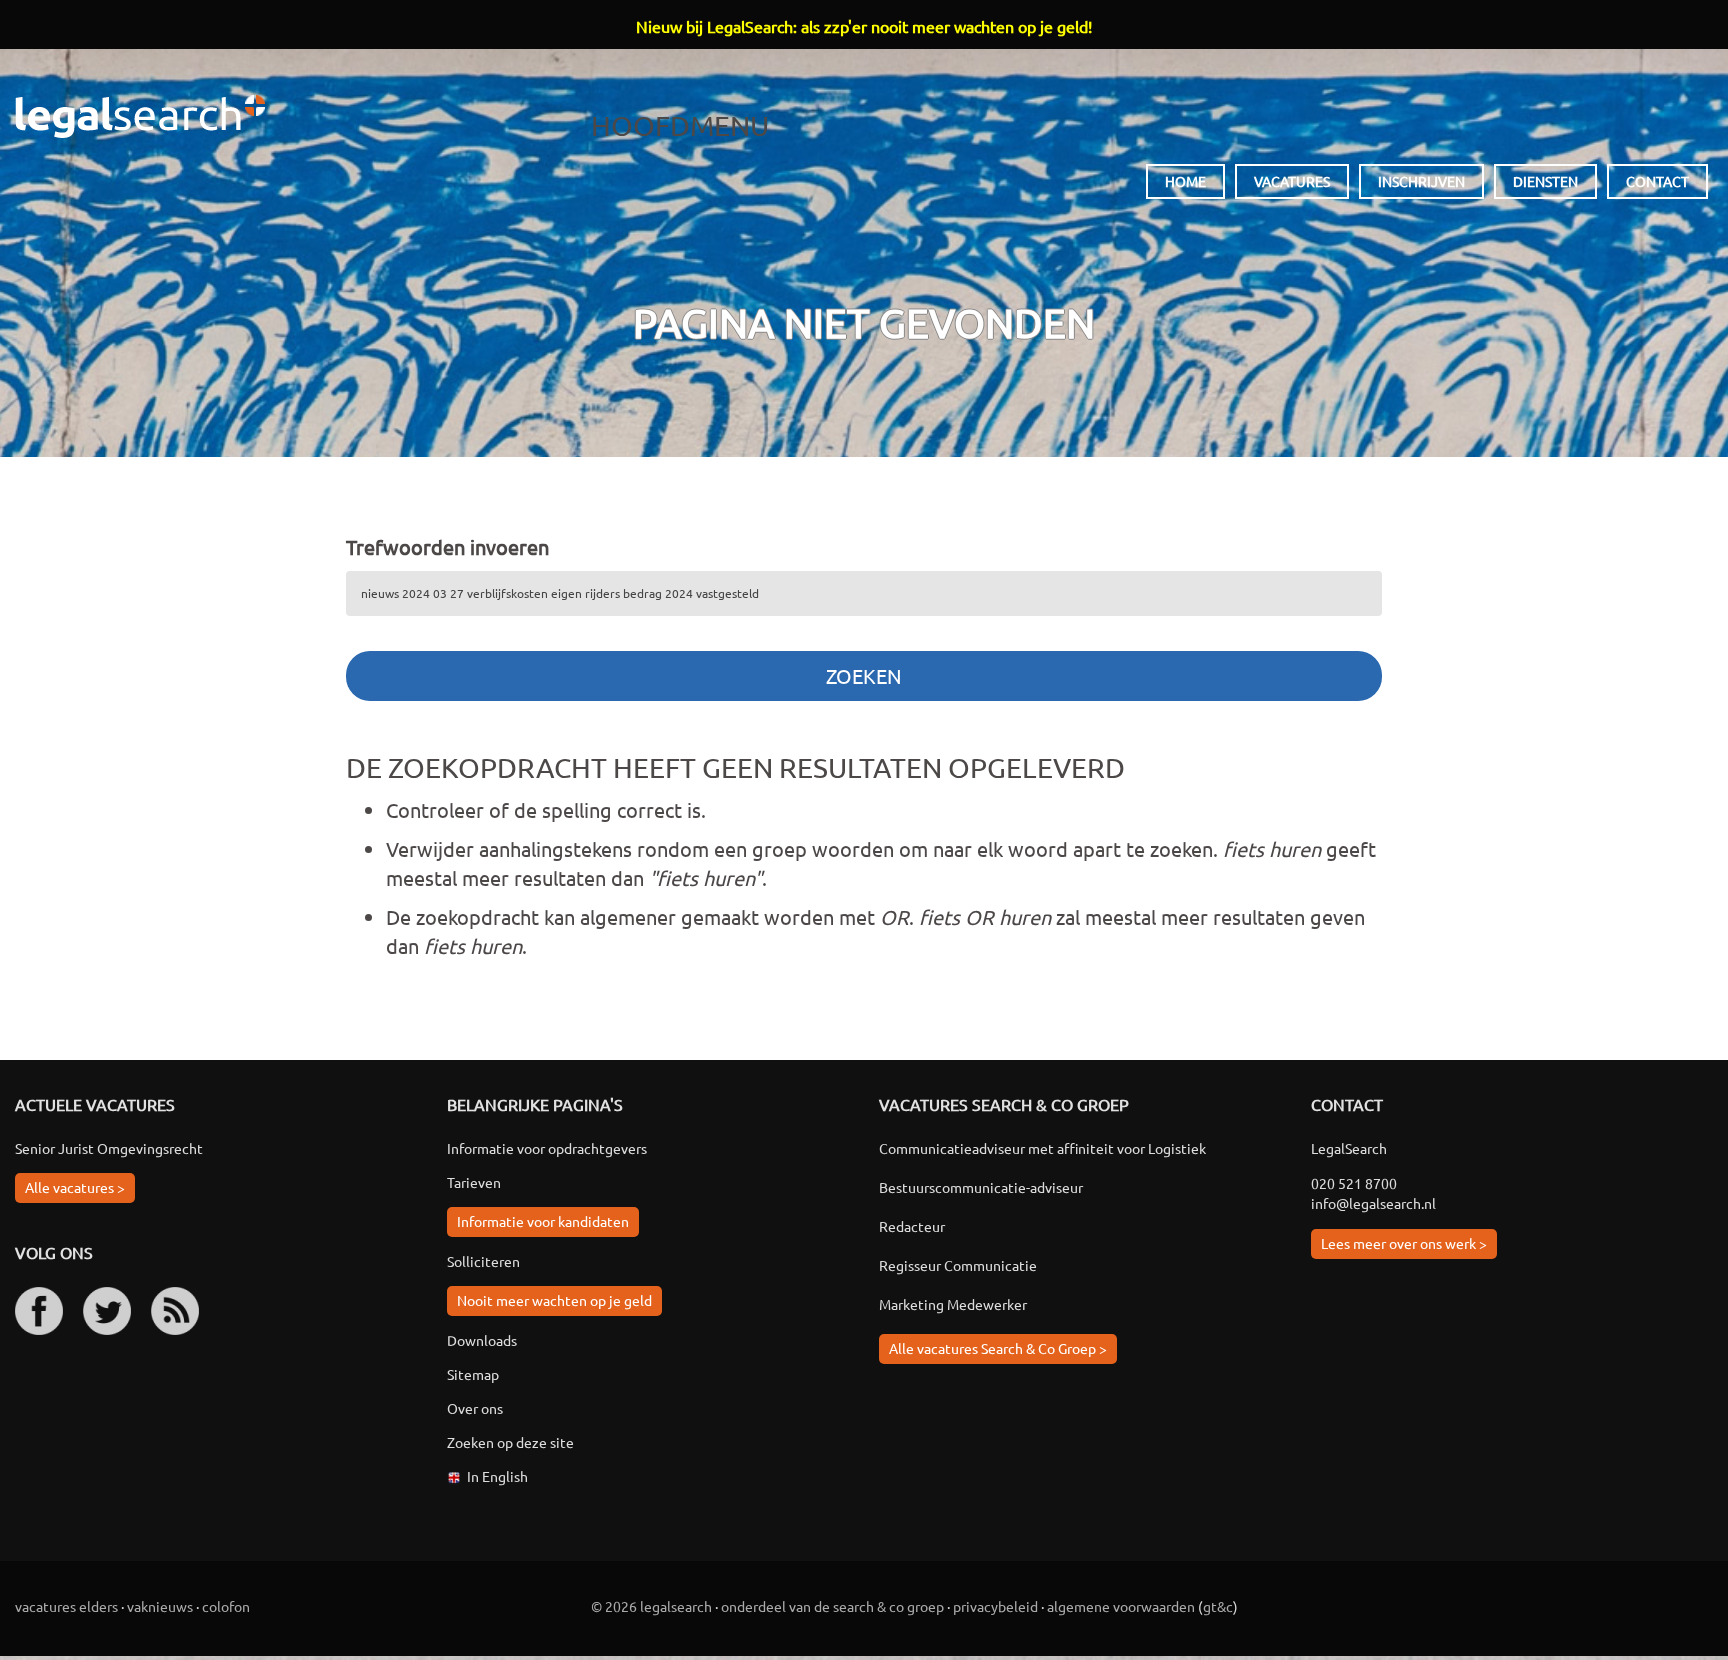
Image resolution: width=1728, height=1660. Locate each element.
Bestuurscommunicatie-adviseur (981, 1187)
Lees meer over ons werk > (1404, 1243)
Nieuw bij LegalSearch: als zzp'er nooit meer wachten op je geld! (864, 26)
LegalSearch (140, 116)
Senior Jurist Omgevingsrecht (109, 1148)
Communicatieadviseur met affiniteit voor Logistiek (1042, 1148)
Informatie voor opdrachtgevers (547, 1148)
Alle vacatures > (75, 1187)
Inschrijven (1421, 181)
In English (497, 1476)
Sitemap (473, 1374)
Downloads (482, 1340)
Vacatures (1292, 181)
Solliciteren (483, 1261)
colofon (226, 1606)
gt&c (1218, 1606)
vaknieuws (160, 1606)
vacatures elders (66, 1606)
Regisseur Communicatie (958, 1265)
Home (1185, 181)
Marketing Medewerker (953, 1304)
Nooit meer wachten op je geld (554, 1300)
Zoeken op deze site (510, 1442)
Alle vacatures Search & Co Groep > (998, 1348)
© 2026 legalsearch (651, 1606)
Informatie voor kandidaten (543, 1221)
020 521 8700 (1354, 1183)
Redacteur (912, 1226)
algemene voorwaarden (1121, 1606)
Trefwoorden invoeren (447, 546)
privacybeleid (995, 1606)
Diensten (1545, 181)
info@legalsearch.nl (1373, 1203)
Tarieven (474, 1182)
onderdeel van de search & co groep (832, 1606)
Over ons (475, 1408)
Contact (1657, 181)
